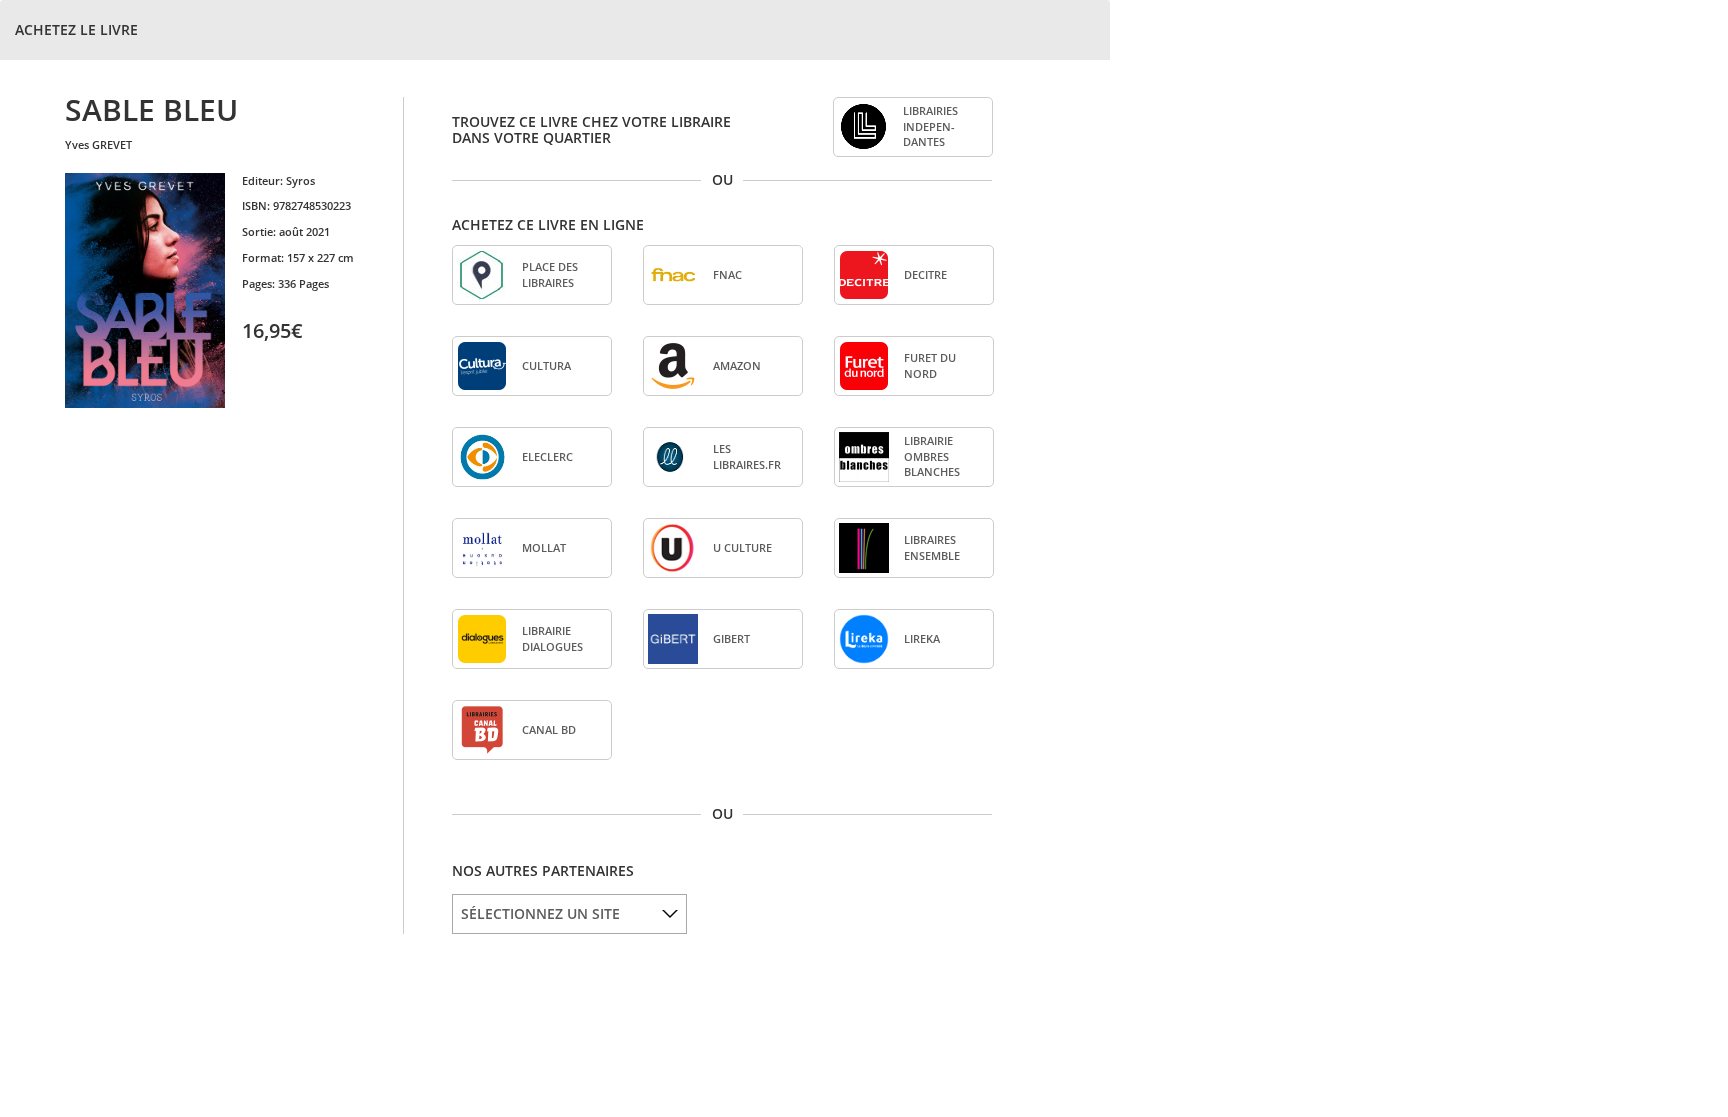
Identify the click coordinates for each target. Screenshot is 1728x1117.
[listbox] (569, 914)
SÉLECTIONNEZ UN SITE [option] (540, 913)
